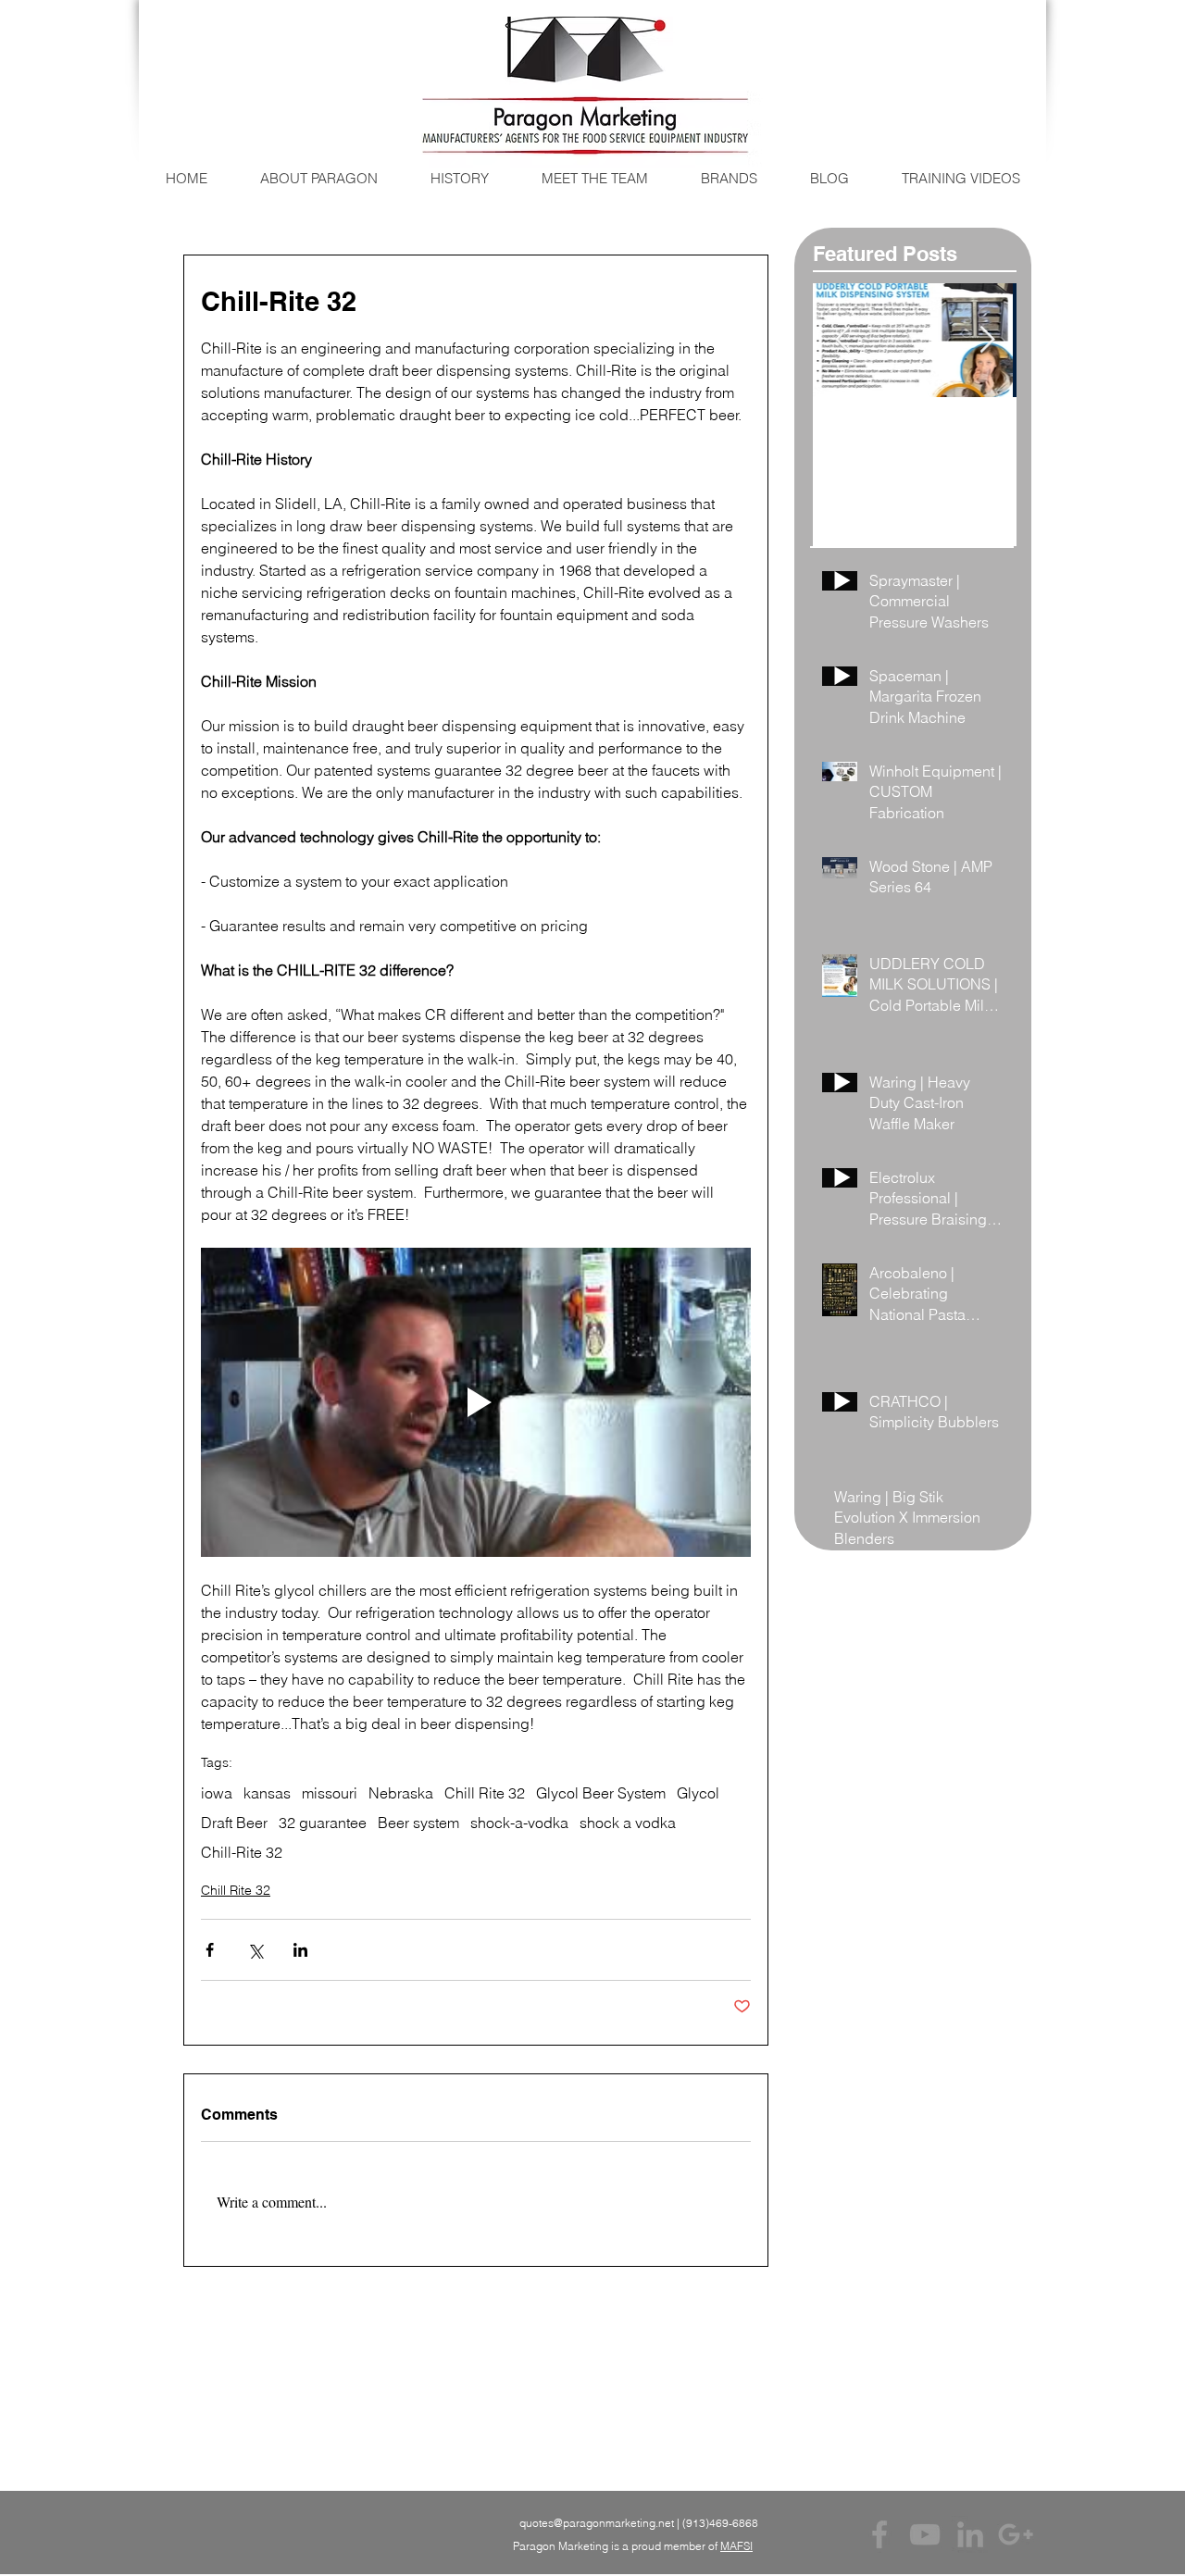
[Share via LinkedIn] (300, 1950)
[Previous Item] (842, 340)
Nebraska (401, 1793)
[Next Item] (987, 340)
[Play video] (476, 1402)
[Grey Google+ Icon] (1016, 2534)
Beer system (418, 1823)
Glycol (698, 1793)
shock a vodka (628, 1823)
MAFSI (736, 2546)
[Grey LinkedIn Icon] (970, 2534)
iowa (217, 1793)
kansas (267, 1793)
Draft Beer (234, 1823)
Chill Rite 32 (485, 1793)
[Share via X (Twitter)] (255, 1950)
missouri (330, 1793)
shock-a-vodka (519, 1823)
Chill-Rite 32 (242, 1852)
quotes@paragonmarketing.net (597, 2523)
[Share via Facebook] (210, 1950)
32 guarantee (323, 1823)
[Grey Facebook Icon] (879, 2534)
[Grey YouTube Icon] (925, 2534)
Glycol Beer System (601, 1793)
